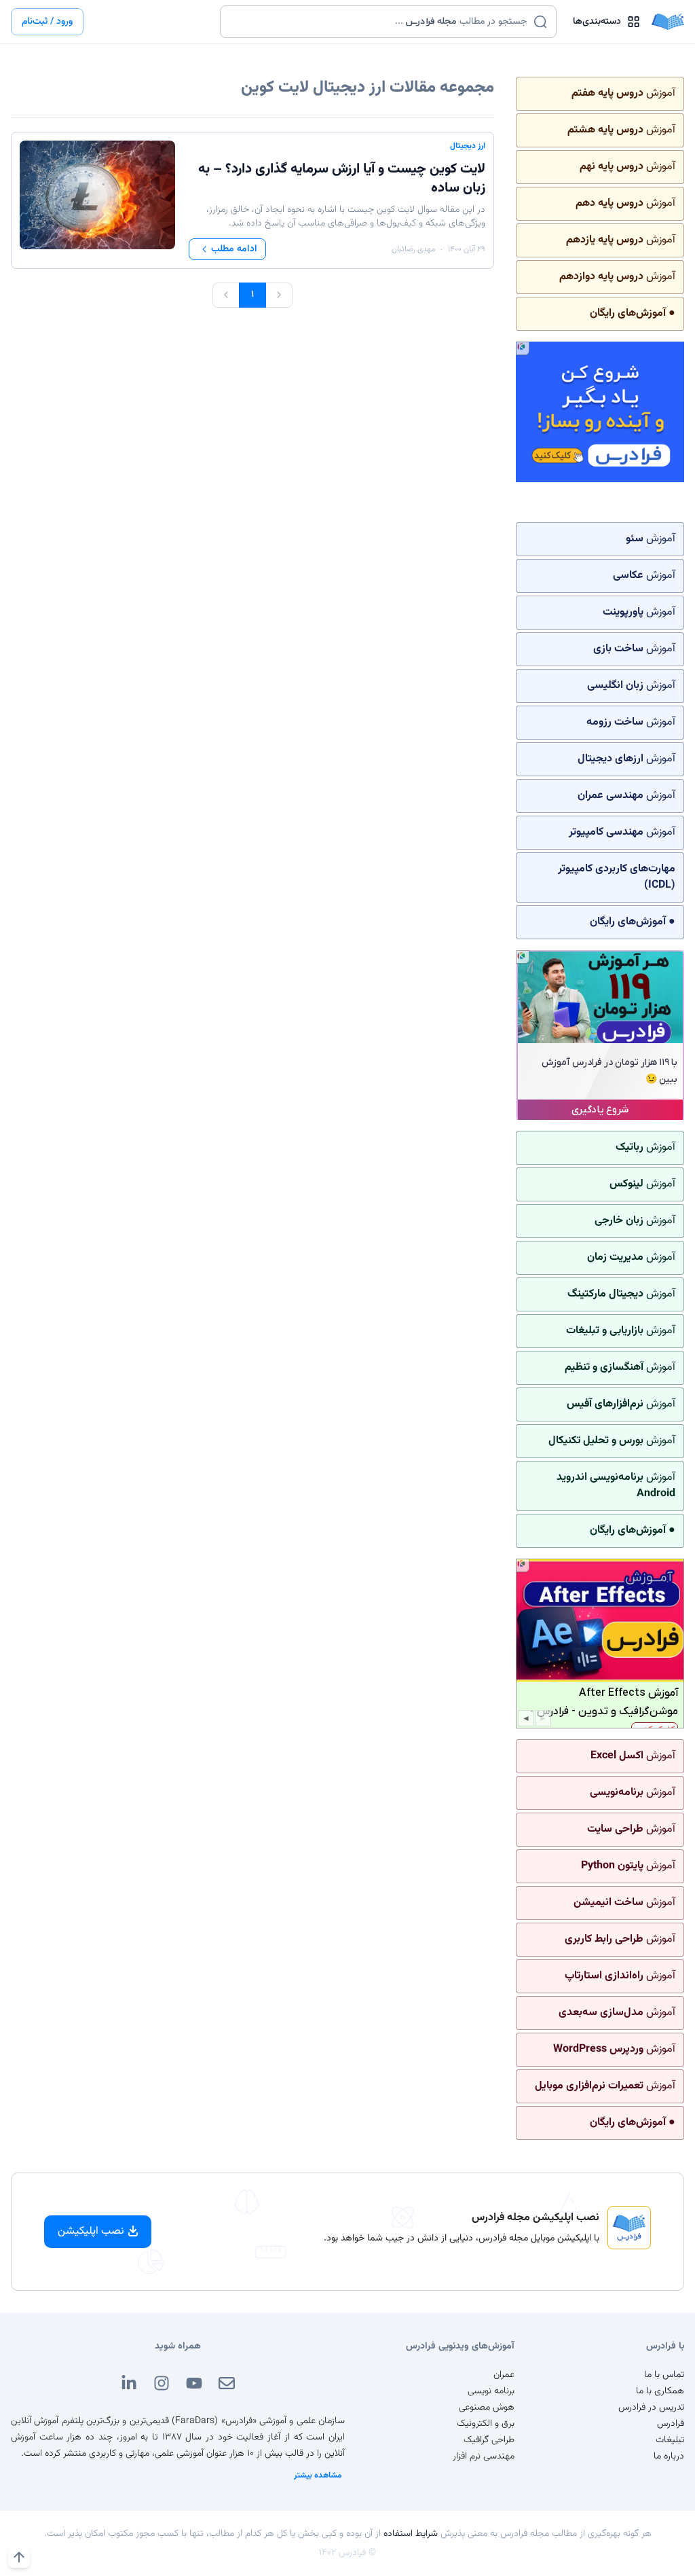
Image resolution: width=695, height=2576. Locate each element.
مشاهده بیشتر (318, 2475)
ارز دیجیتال (468, 146)
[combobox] (380, 22)
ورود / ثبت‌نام (47, 22)
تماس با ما (664, 2375)
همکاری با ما (660, 2391)
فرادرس (671, 2424)
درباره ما (669, 2456)
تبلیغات (670, 2440)
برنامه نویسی (491, 2391)
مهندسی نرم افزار (484, 2456)
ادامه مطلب (234, 249)
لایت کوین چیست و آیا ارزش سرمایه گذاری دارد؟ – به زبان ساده (342, 179)
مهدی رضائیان (413, 249)
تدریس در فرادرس (651, 2408)
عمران (504, 2375)
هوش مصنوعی (487, 2408)
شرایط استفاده (411, 2534)
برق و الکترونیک (486, 2424)
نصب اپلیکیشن (91, 2231)
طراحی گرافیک (489, 2440)
